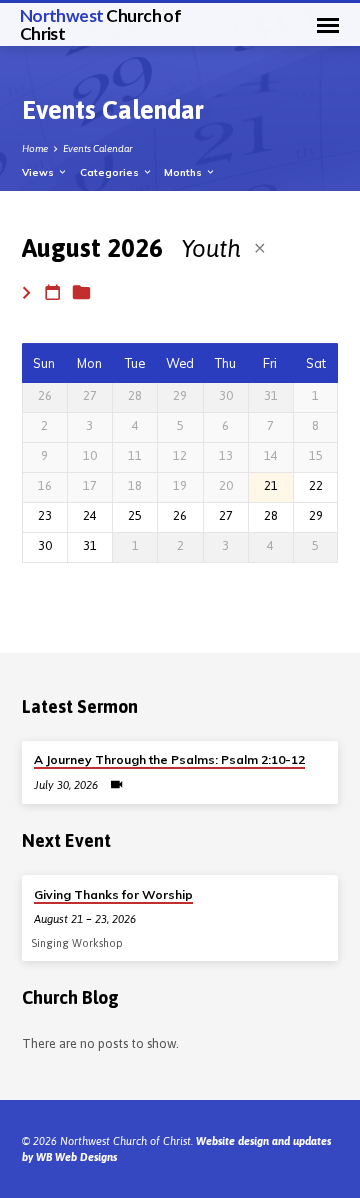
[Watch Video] (116, 784)
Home (35, 148)
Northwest (101, 24)
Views (39, 172)
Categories (111, 172)
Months (184, 172)
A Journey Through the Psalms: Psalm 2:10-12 (169, 759)
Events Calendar (98, 148)
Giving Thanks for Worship (113, 894)
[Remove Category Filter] (260, 248)
